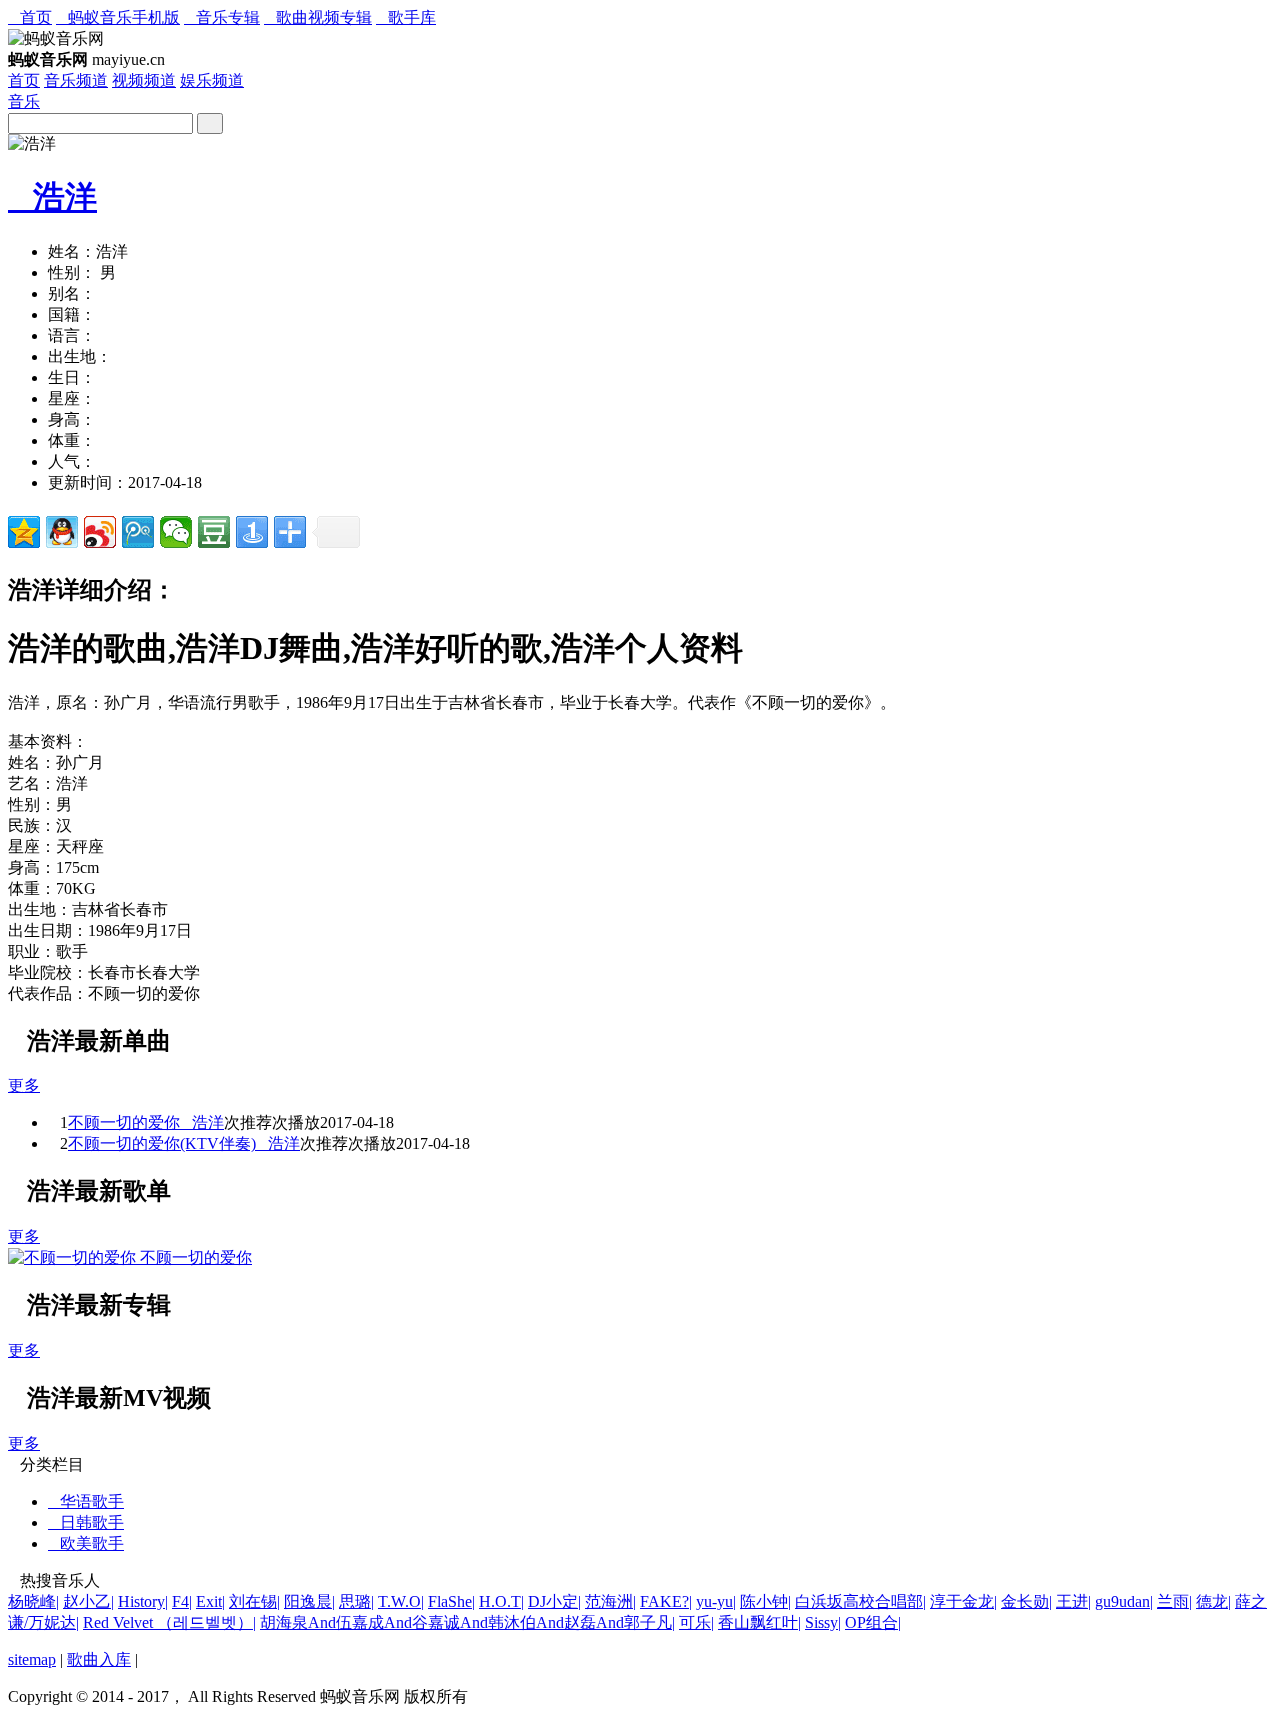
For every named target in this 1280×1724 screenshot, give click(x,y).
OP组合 (873, 1622)
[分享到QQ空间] (24, 532)
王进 (1073, 1601)
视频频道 (144, 80)
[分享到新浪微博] (100, 532)
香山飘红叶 (759, 1622)
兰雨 (1174, 1601)
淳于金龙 (963, 1601)
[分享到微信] (176, 532)
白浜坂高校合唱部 (860, 1601)
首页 (30, 17)
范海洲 (610, 1601)
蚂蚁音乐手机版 (118, 17)
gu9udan (1124, 1601)
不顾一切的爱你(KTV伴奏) (162, 1143)
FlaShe (451, 1601)
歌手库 (406, 17)
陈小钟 (765, 1601)
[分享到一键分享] (252, 532)
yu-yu (716, 1601)
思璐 (356, 1601)
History (143, 1601)
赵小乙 (88, 1601)
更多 (24, 1085)
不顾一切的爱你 (124, 1122)
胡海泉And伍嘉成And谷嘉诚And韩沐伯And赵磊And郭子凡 (467, 1622)
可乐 (696, 1622)
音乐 (24, 101)
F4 (182, 1601)
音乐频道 (76, 80)
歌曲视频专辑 (318, 17)
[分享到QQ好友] (62, 532)
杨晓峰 (33, 1601)
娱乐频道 (212, 80)
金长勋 (1026, 1601)
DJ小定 (554, 1601)
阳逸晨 (309, 1601)
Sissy (823, 1622)
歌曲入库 (99, 1659)
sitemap (32, 1659)
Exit (210, 1601)
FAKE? (666, 1601)
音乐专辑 (222, 17)
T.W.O (401, 1601)
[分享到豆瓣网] (214, 532)
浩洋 (52, 197)
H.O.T (501, 1601)
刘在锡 (254, 1601)
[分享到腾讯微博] (138, 532)
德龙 (1213, 1601)
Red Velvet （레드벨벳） (169, 1622)
